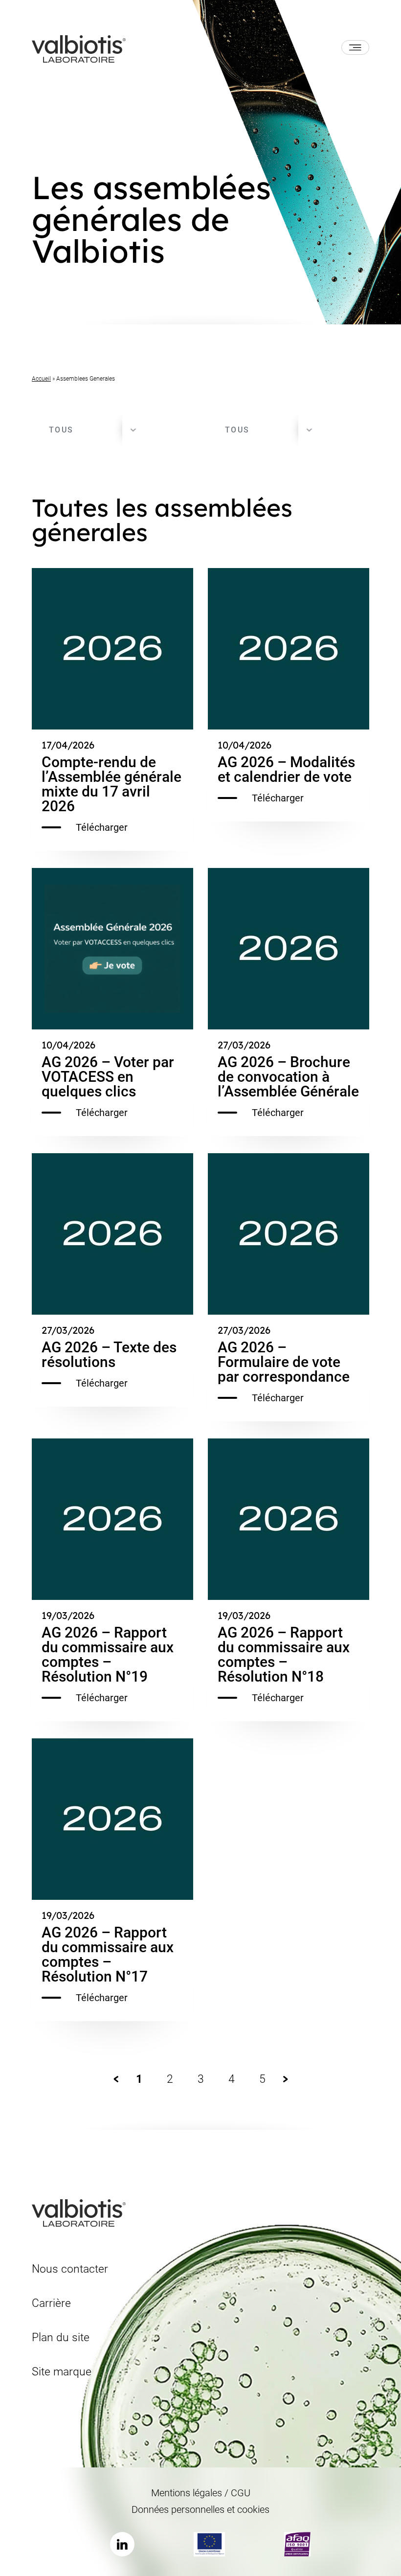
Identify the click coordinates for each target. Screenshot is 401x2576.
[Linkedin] (122, 2544)
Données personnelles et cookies (200, 2509)
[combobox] (88, 430)
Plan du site (61, 2337)
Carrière (51, 2303)
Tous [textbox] (61, 430)
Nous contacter (70, 2269)
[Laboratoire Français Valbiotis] (79, 48)
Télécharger (102, 827)
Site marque (62, 2372)
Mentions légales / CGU (201, 2493)
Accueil (41, 379)
